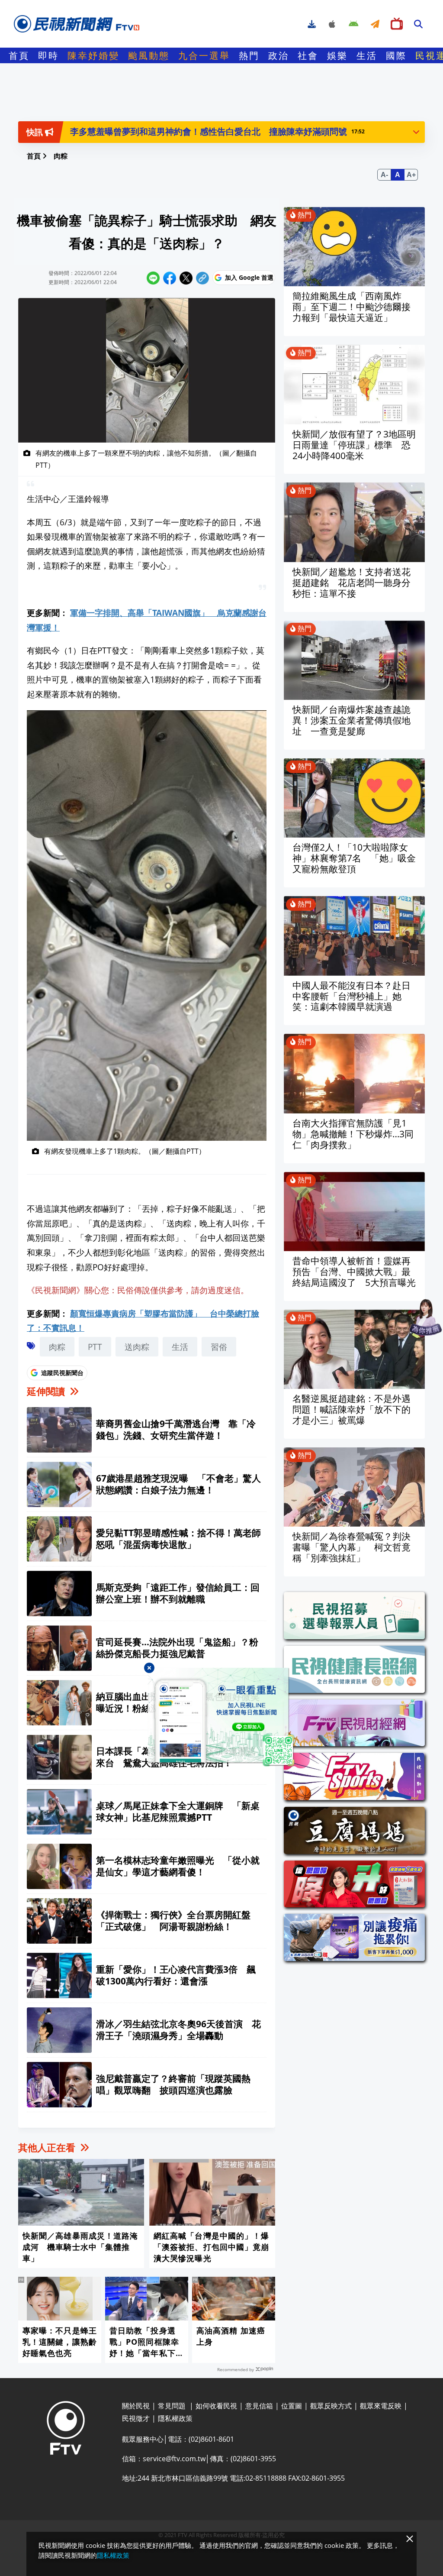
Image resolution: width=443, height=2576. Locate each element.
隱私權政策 (113, 2555)
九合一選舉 (204, 55)
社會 (308, 55)
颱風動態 (149, 55)
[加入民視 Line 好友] (221, 1717)
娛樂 (337, 55)
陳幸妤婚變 (93, 55)
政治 (279, 55)
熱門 (249, 55)
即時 (48, 55)
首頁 (19, 55)
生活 (367, 55)
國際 (396, 55)
